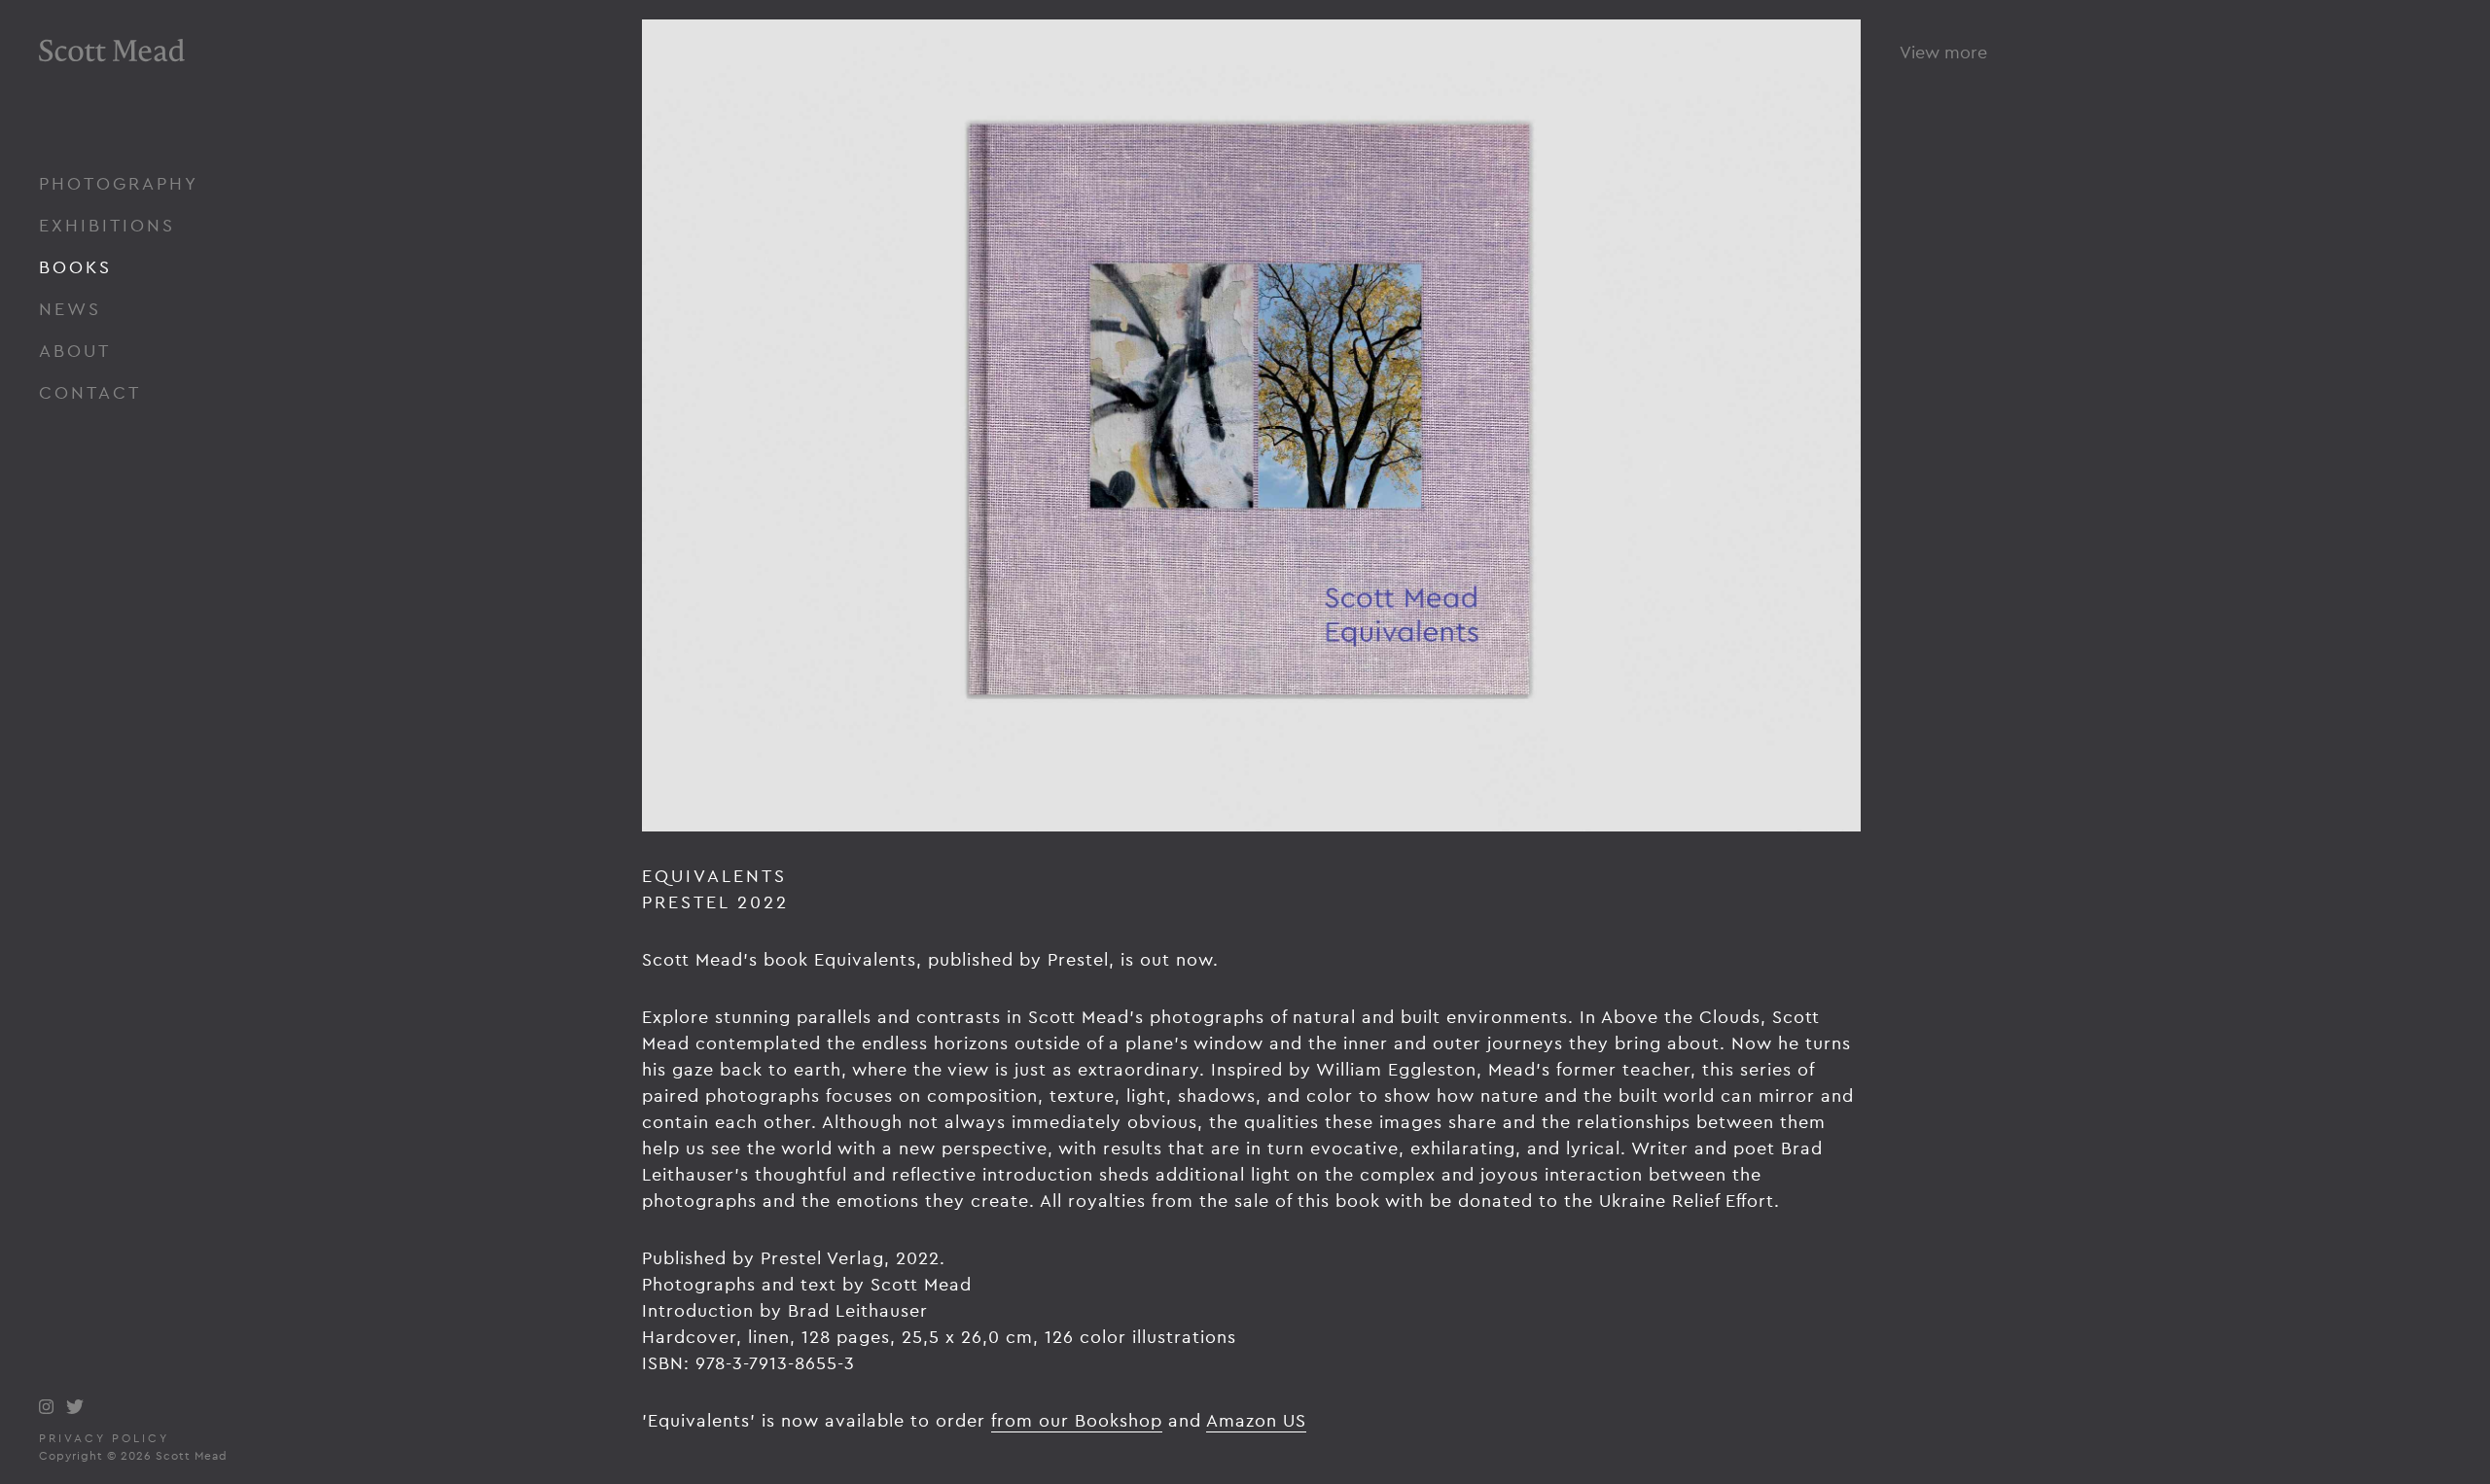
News (70, 309)
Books (75, 267)
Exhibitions (107, 225)
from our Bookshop (1077, 1420)
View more (1943, 52)
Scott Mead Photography (112, 105)
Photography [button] (119, 183)
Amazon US (1256, 1420)
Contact (90, 392)
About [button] (75, 351)
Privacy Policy (104, 1438)
